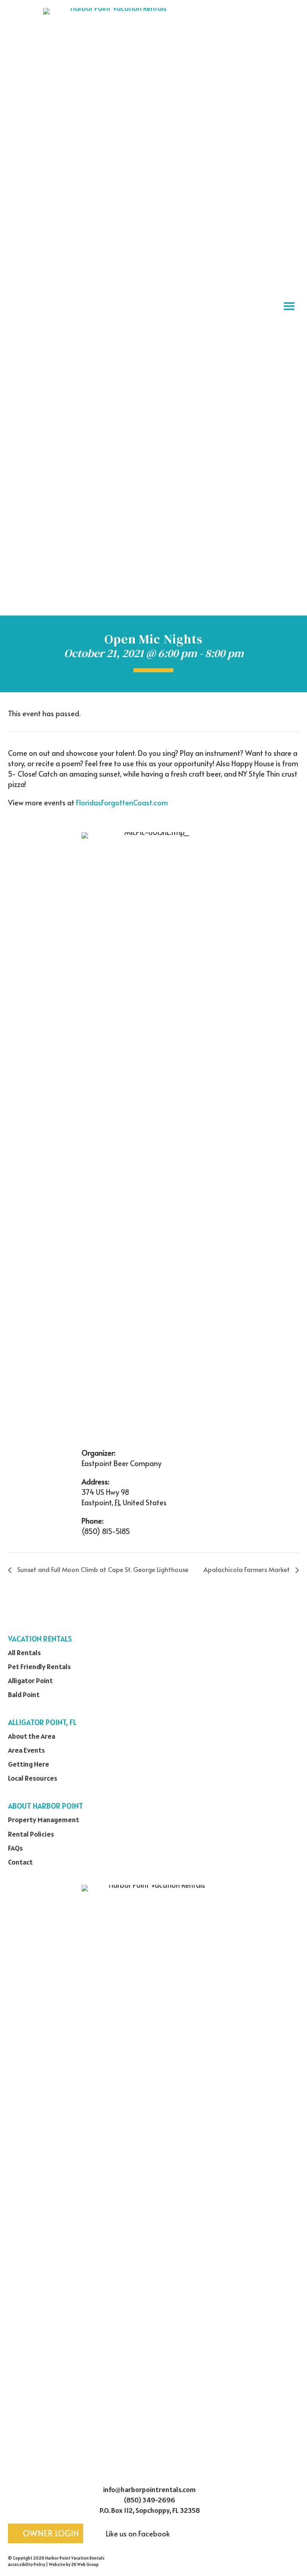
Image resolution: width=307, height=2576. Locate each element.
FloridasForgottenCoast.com (122, 802)
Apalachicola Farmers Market (247, 1569)
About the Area (32, 1736)
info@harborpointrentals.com (150, 2489)
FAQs (15, 1848)
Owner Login (50, 2533)
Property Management (44, 1820)
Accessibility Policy (27, 2564)
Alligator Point (30, 1680)
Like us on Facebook (137, 2533)
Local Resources (33, 1778)
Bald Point (24, 1694)
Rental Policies (31, 1834)
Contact (20, 1862)
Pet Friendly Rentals (39, 1667)
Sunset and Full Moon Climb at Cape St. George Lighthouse (102, 1569)
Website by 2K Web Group (74, 2564)
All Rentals (24, 1653)
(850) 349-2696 (150, 2500)
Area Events (26, 1750)
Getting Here (29, 1764)
